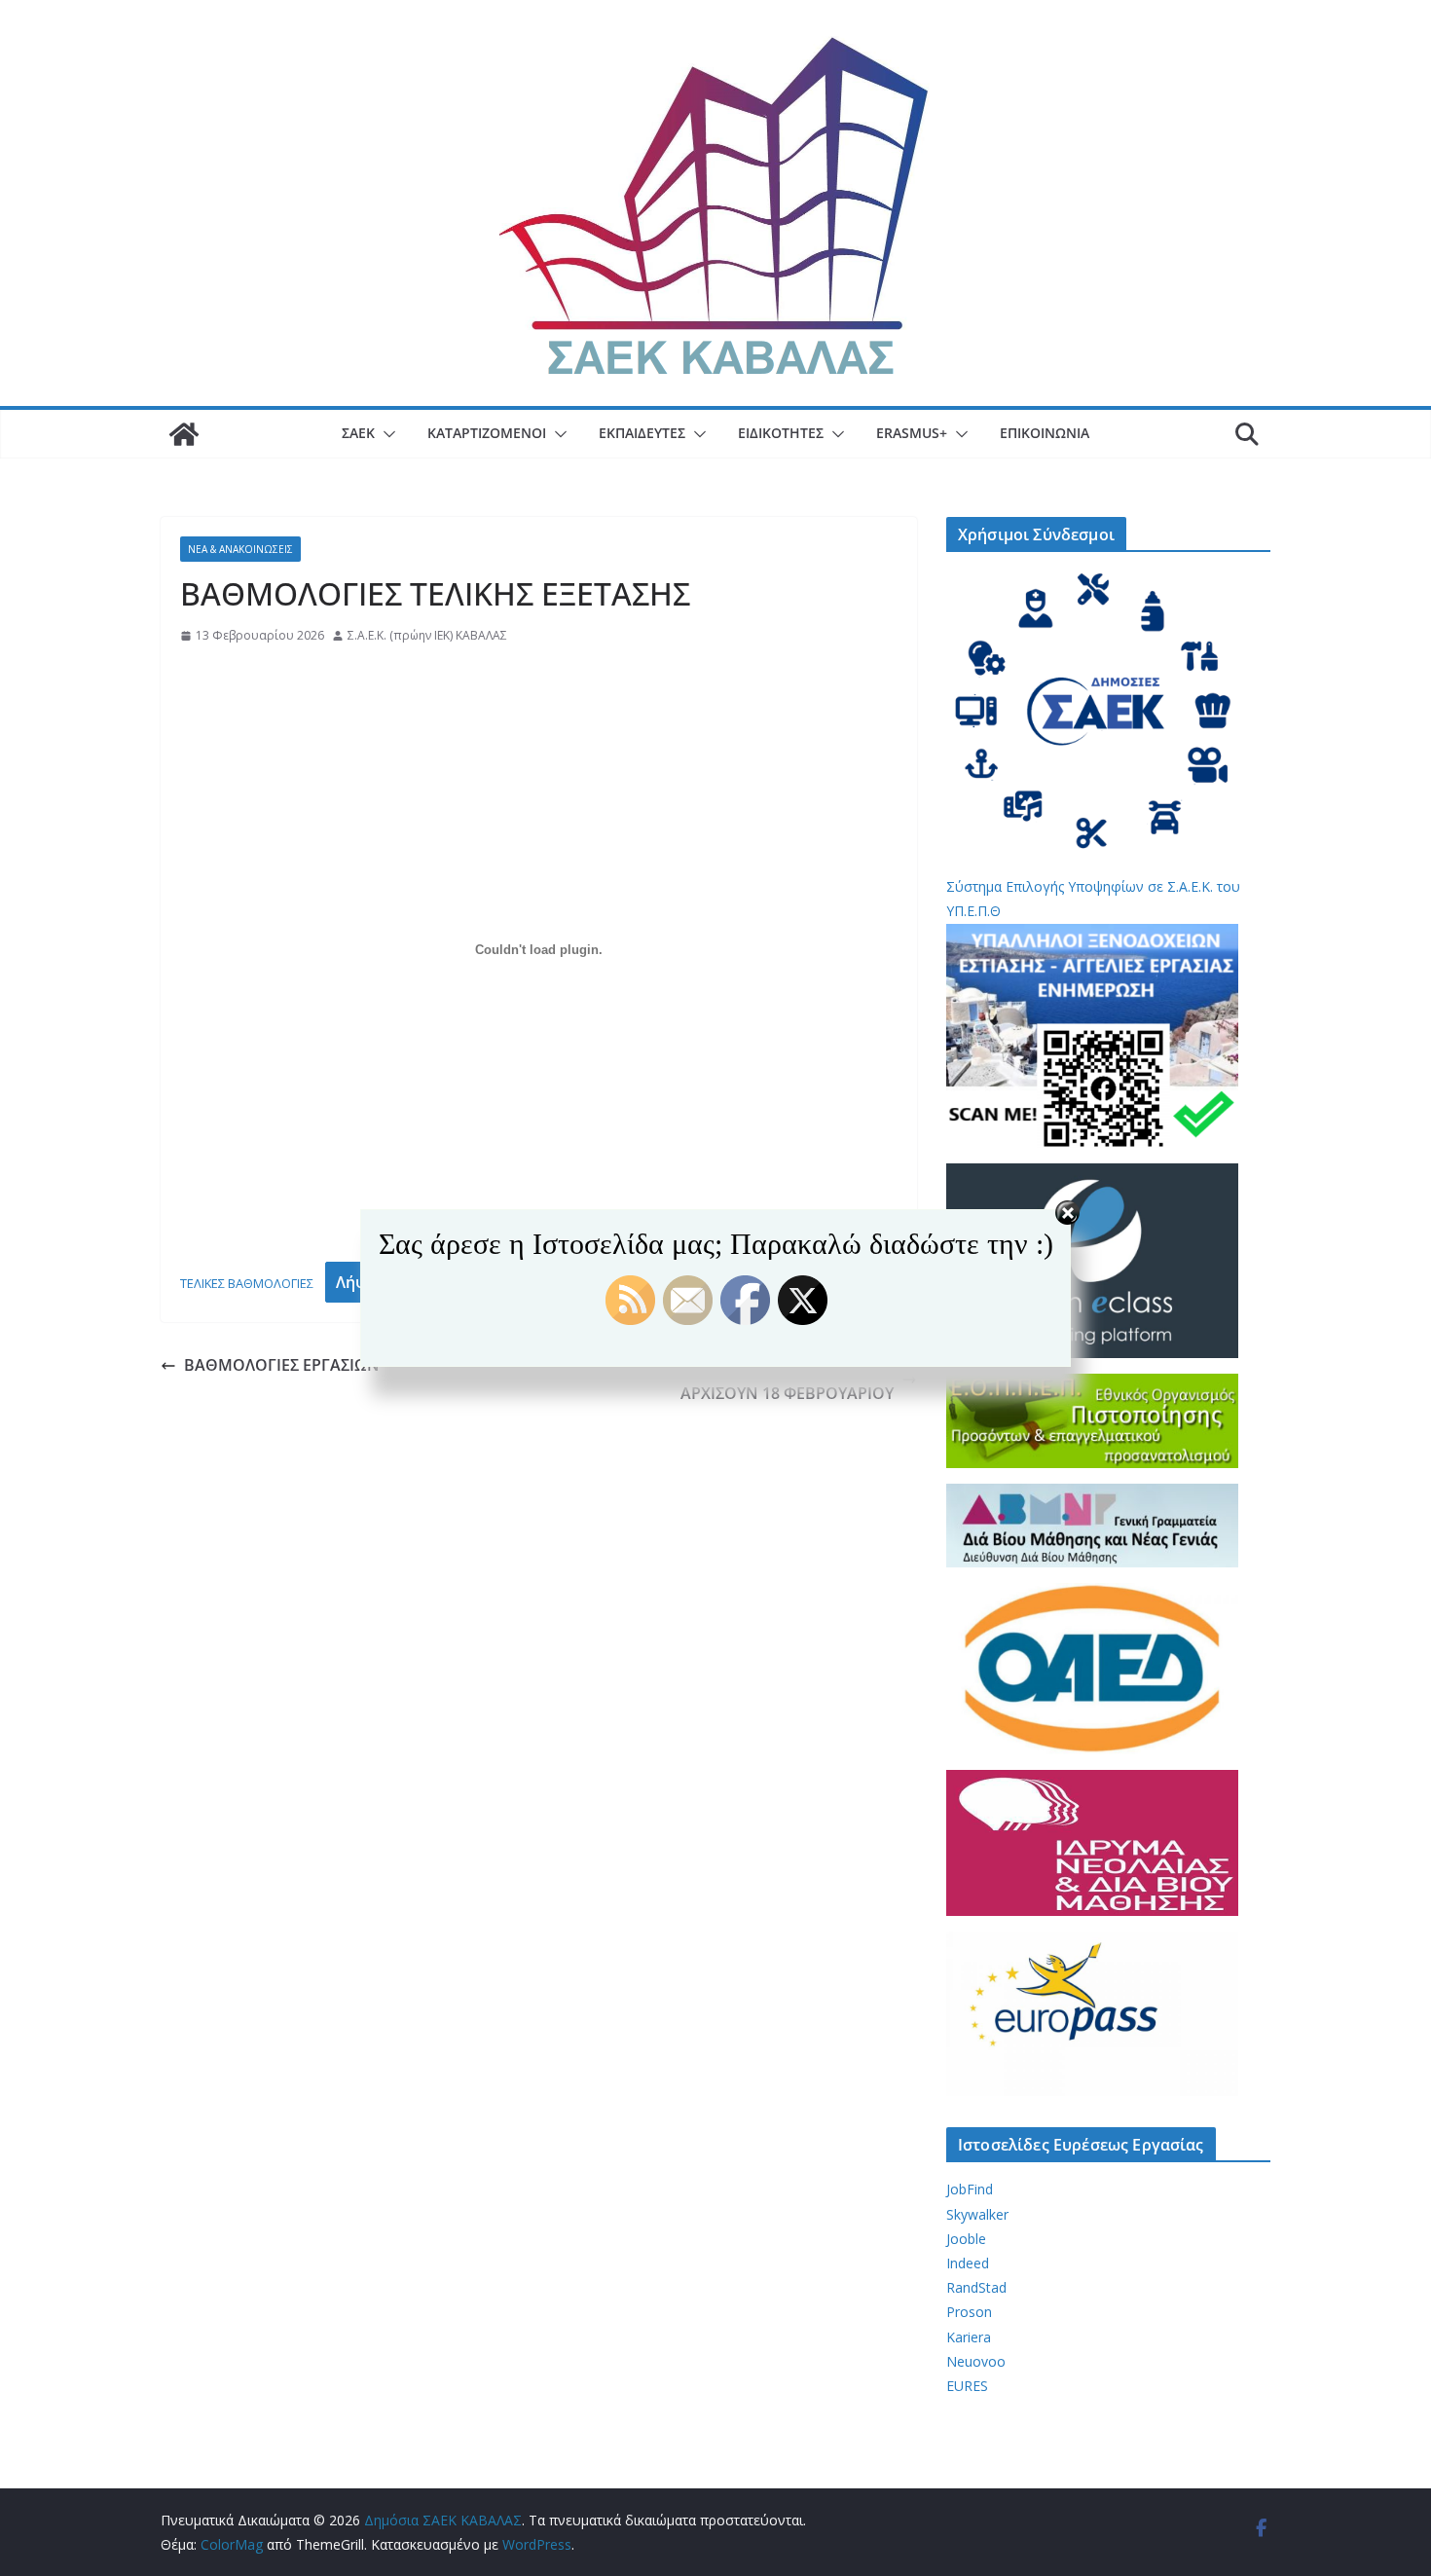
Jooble (966, 2239)
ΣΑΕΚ (358, 433)
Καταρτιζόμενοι (487, 433)
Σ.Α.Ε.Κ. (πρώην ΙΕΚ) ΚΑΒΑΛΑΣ (427, 635)
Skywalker (977, 2214)
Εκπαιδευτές (642, 433)
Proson (969, 2312)
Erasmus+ (912, 433)
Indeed (968, 2263)
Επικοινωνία (1045, 433)
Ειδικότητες (781, 433)
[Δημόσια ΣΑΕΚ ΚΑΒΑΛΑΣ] (184, 434)
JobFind (970, 2189)
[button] (385, 434)
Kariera (969, 2337)
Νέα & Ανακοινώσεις (240, 549)
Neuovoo (976, 2361)
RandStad (976, 2287)
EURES (967, 2386)
